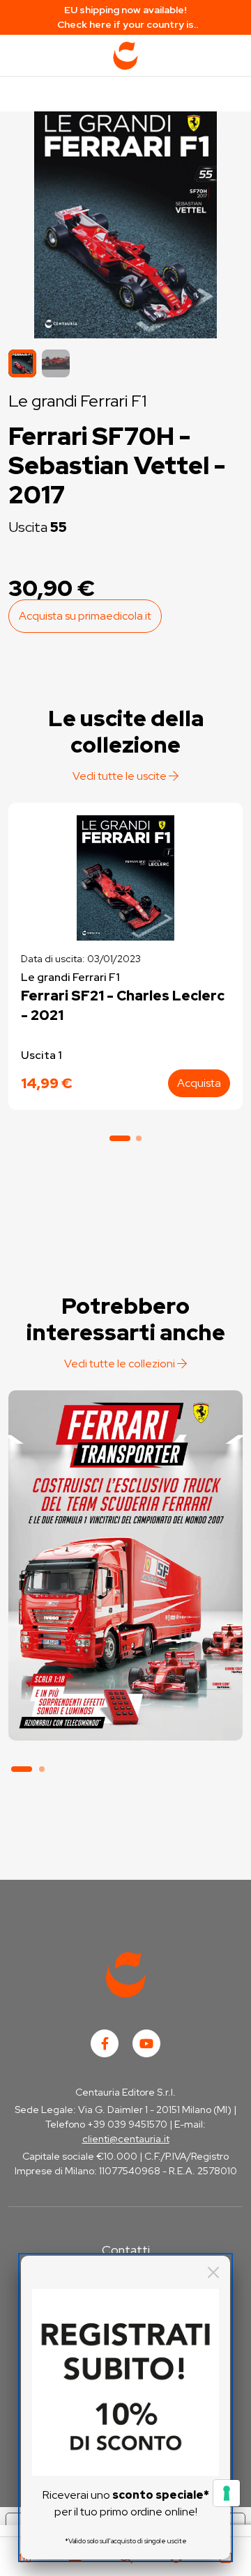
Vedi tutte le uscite (121, 776)
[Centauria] (125, 56)
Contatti (126, 2250)
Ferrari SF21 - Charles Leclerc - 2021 (123, 1005)
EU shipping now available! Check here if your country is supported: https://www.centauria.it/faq (126, 18)
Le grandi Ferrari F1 (77, 401)
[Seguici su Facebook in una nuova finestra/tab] (105, 2043)
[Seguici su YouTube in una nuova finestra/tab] (146, 2043)
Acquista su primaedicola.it (85, 616)
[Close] (213, 2272)
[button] (56, 363)
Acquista (199, 1083)
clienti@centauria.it (126, 2139)
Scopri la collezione (125, 1677)
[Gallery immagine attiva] (125, 221)
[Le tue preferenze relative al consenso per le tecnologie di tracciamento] (227, 2493)
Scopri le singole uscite (125, 1716)
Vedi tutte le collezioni (121, 1364)
